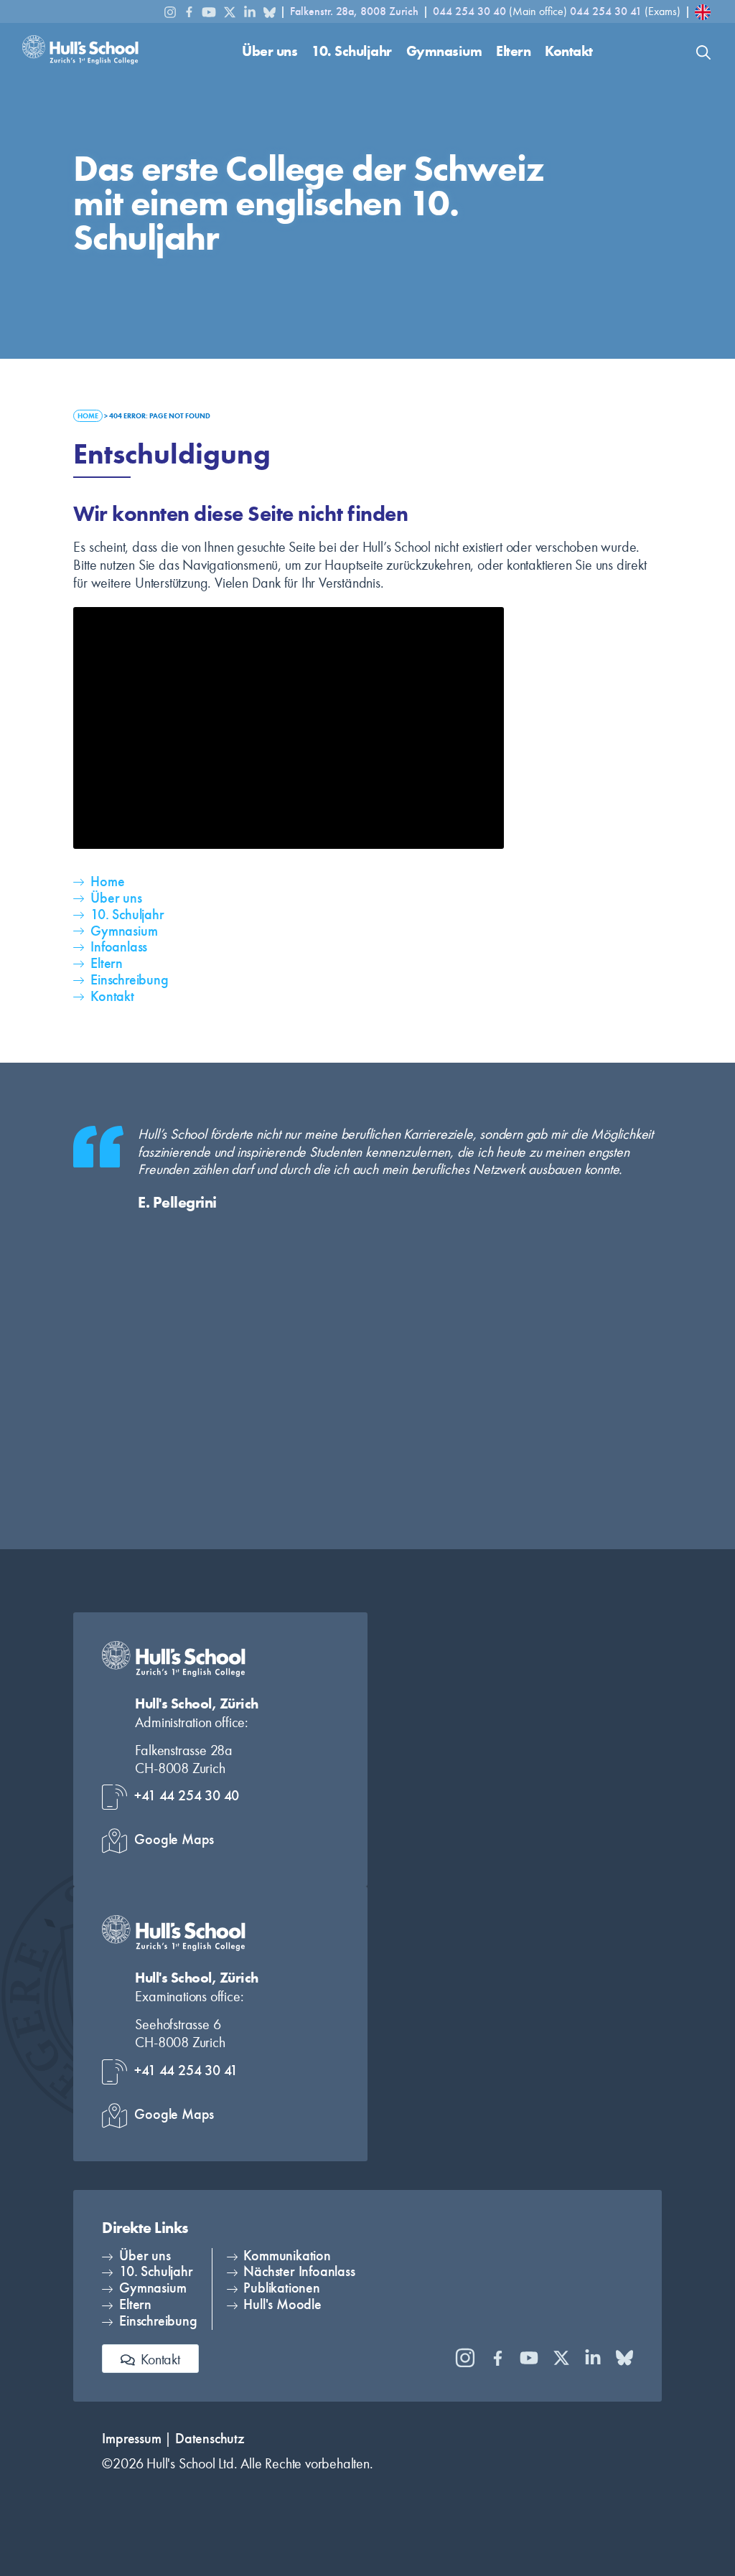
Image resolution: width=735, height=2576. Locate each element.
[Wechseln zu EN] (703, 12)
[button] (270, 52)
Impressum (131, 2439)
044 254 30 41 (606, 11)
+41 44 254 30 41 (186, 2070)
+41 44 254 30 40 (187, 1796)
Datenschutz (210, 2439)
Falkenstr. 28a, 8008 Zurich (354, 11)
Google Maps (174, 1839)
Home (88, 416)
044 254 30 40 (471, 11)
